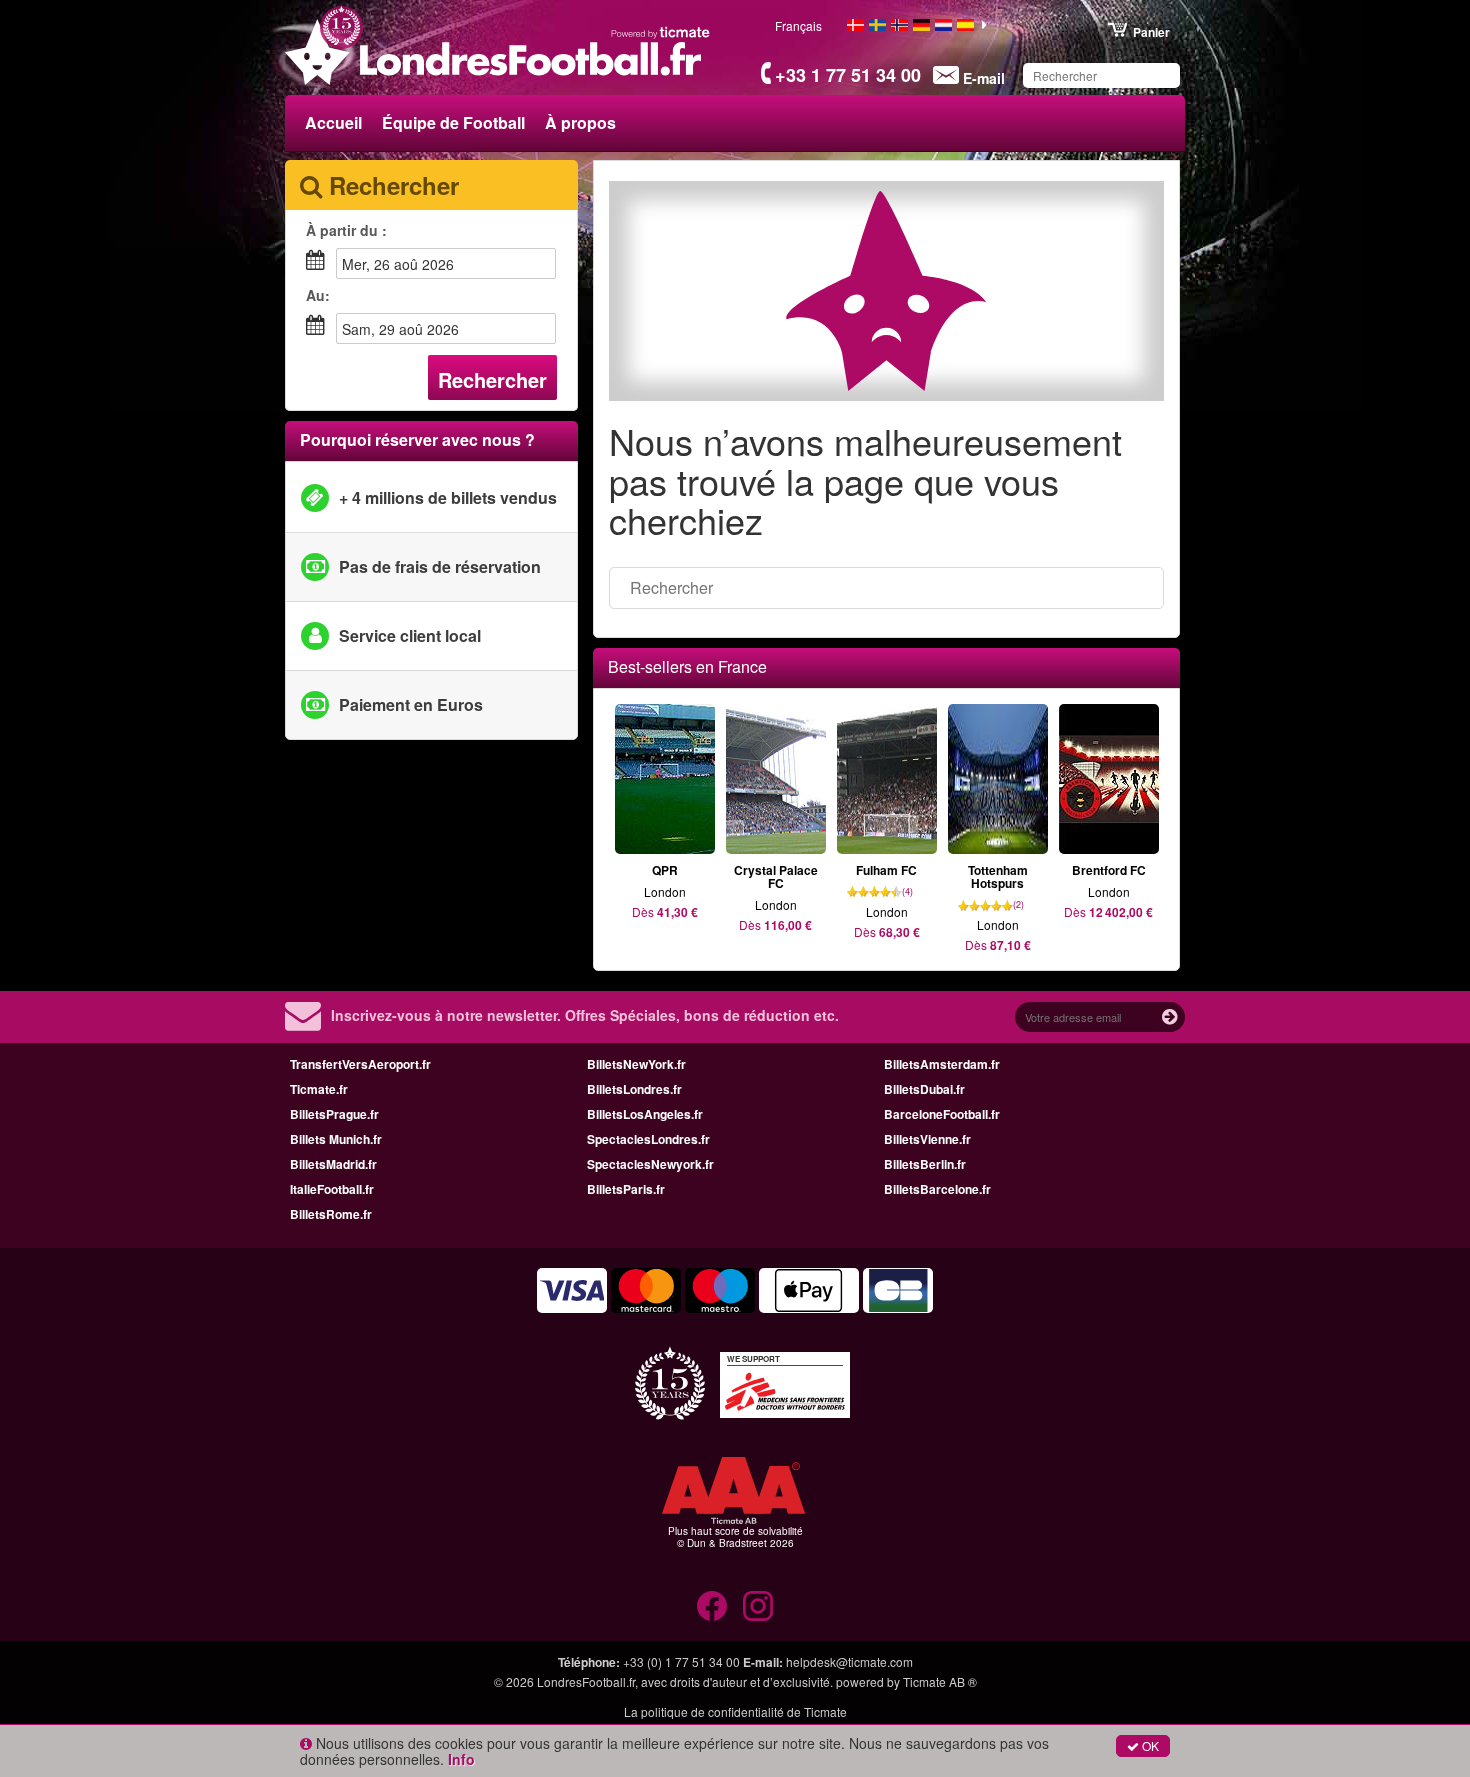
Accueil (333, 122)
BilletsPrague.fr (334, 1114)
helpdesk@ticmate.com (849, 1661)
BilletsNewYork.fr (636, 1064)
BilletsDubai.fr (924, 1089)
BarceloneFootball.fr (942, 1114)
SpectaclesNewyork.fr (650, 1164)
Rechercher (492, 379)
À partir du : (346, 230)
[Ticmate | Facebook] (712, 1606)
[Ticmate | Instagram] (758, 1606)
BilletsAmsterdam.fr (942, 1064)
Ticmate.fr (319, 1089)
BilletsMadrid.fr (333, 1164)
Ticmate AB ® (940, 1681)
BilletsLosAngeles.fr (645, 1114)
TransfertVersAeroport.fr (360, 1064)
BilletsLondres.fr (634, 1089)
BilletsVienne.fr (927, 1139)
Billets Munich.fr (336, 1139)
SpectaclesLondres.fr (648, 1139)
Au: (318, 295)
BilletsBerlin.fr (925, 1164)
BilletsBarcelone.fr (937, 1189)
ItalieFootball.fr (332, 1189)
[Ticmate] (661, 32)
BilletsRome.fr (331, 1214)
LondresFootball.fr (586, 1681)
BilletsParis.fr (626, 1189)
